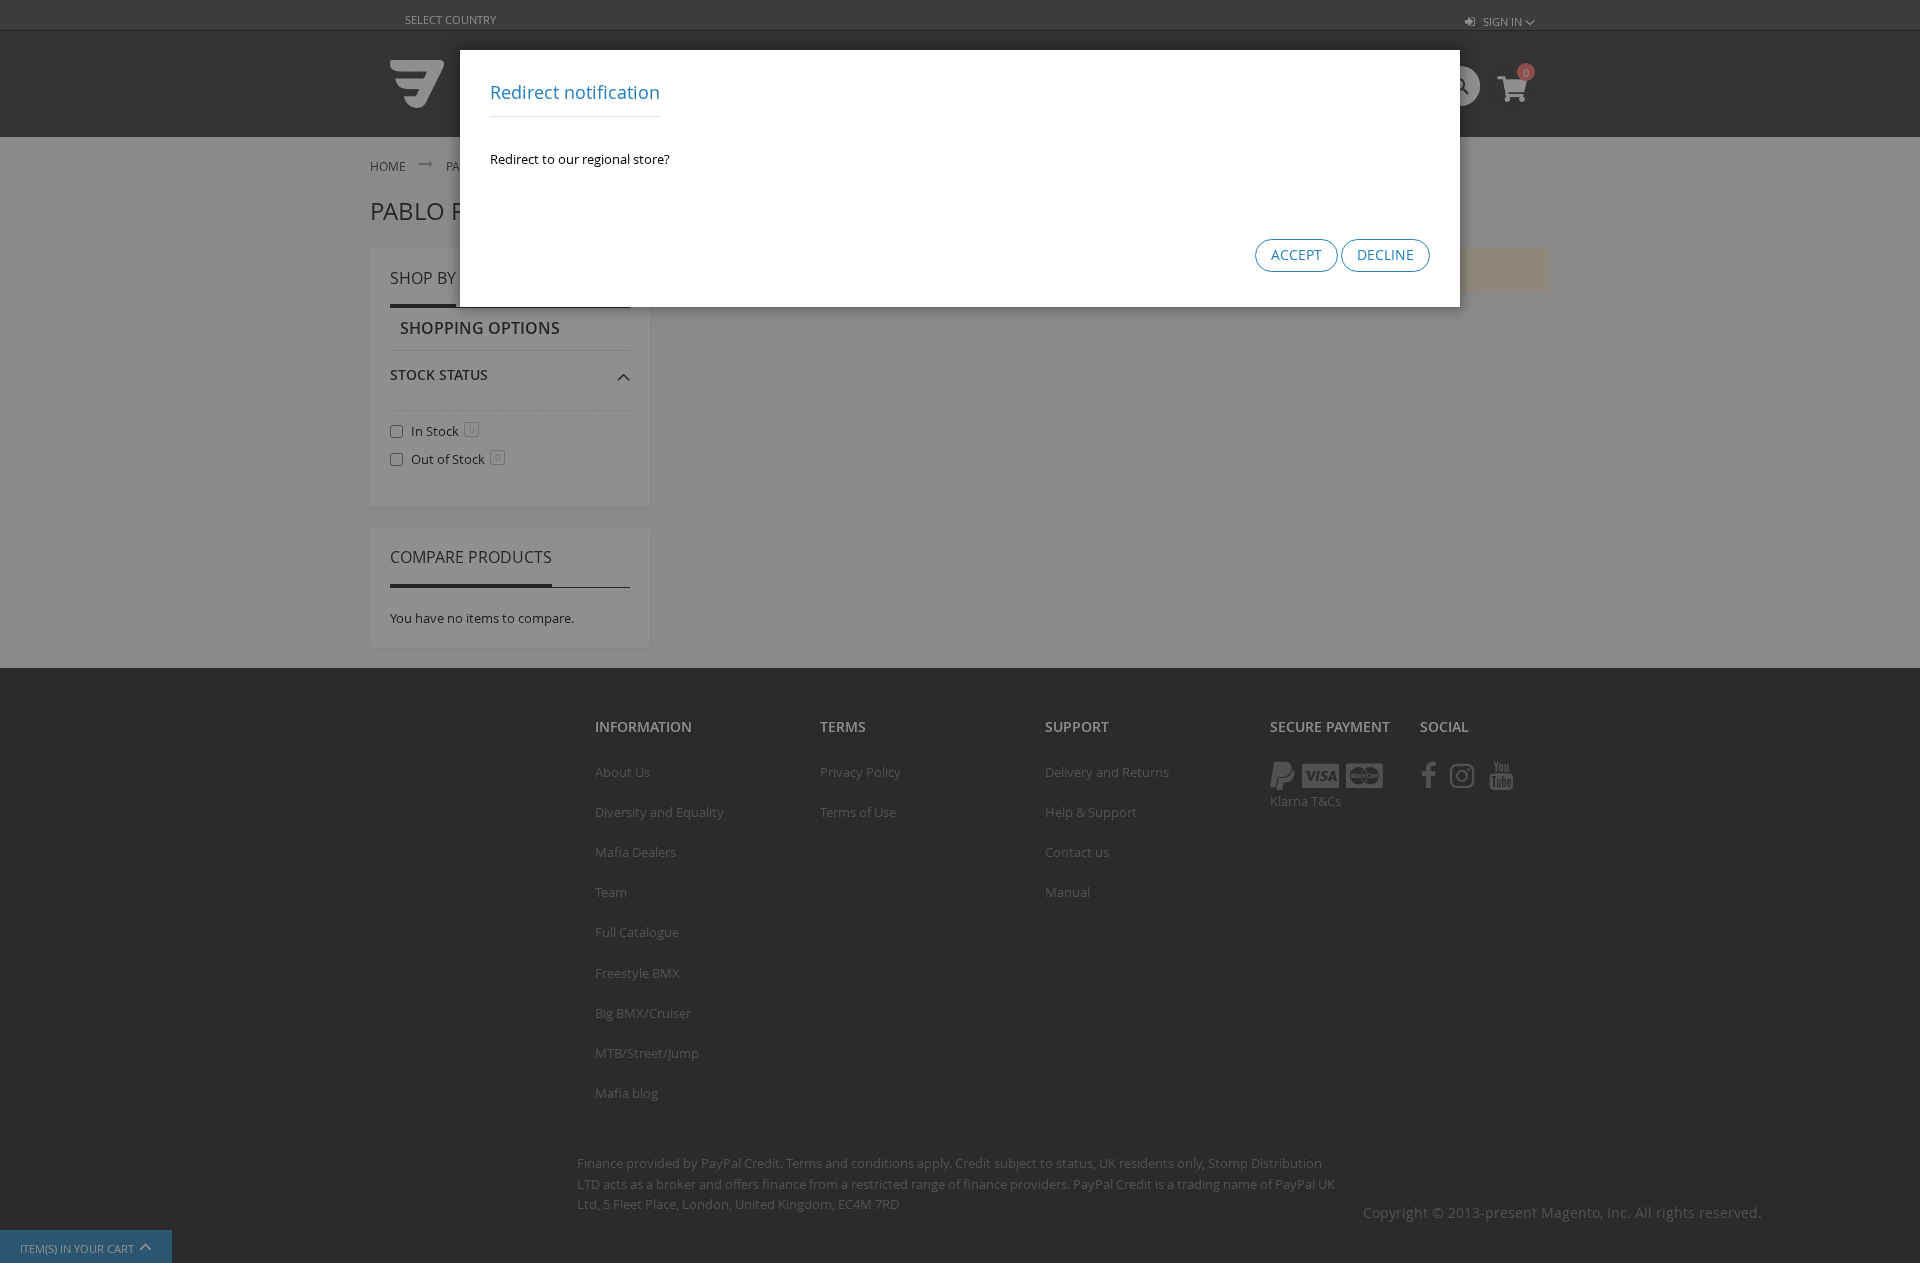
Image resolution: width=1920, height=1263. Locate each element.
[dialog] (960, 631)
